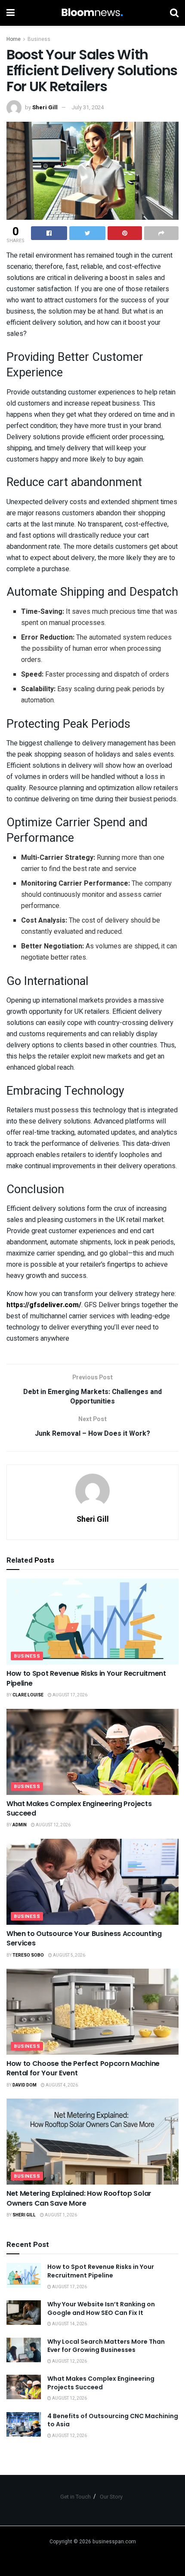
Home (14, 39)
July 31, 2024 (88, 107)
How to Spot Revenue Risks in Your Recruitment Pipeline (86, 1678)
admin (20, 1825)
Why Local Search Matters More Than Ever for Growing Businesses (106, 2346)
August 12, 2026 (53, 1825)
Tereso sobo (28, 1955)
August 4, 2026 (61, 2085)
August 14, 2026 (69, 2324)
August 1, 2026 (60, 2215)
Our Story (111, 2497)
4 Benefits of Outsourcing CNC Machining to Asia (113, 2420)
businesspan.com (114, 2542)
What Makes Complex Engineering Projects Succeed (79, 1808)
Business (39, 39)
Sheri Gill (45, 107)
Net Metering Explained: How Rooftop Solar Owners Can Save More (79, 2198)
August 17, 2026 (69, 1695)
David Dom (25, 2085)
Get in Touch (76, 2497)
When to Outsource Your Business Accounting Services (84, 1938)
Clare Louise (28, 1695)
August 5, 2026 (69, 1955)
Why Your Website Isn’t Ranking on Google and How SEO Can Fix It (101, 2308)
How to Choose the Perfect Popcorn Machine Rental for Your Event (83, 2068)
